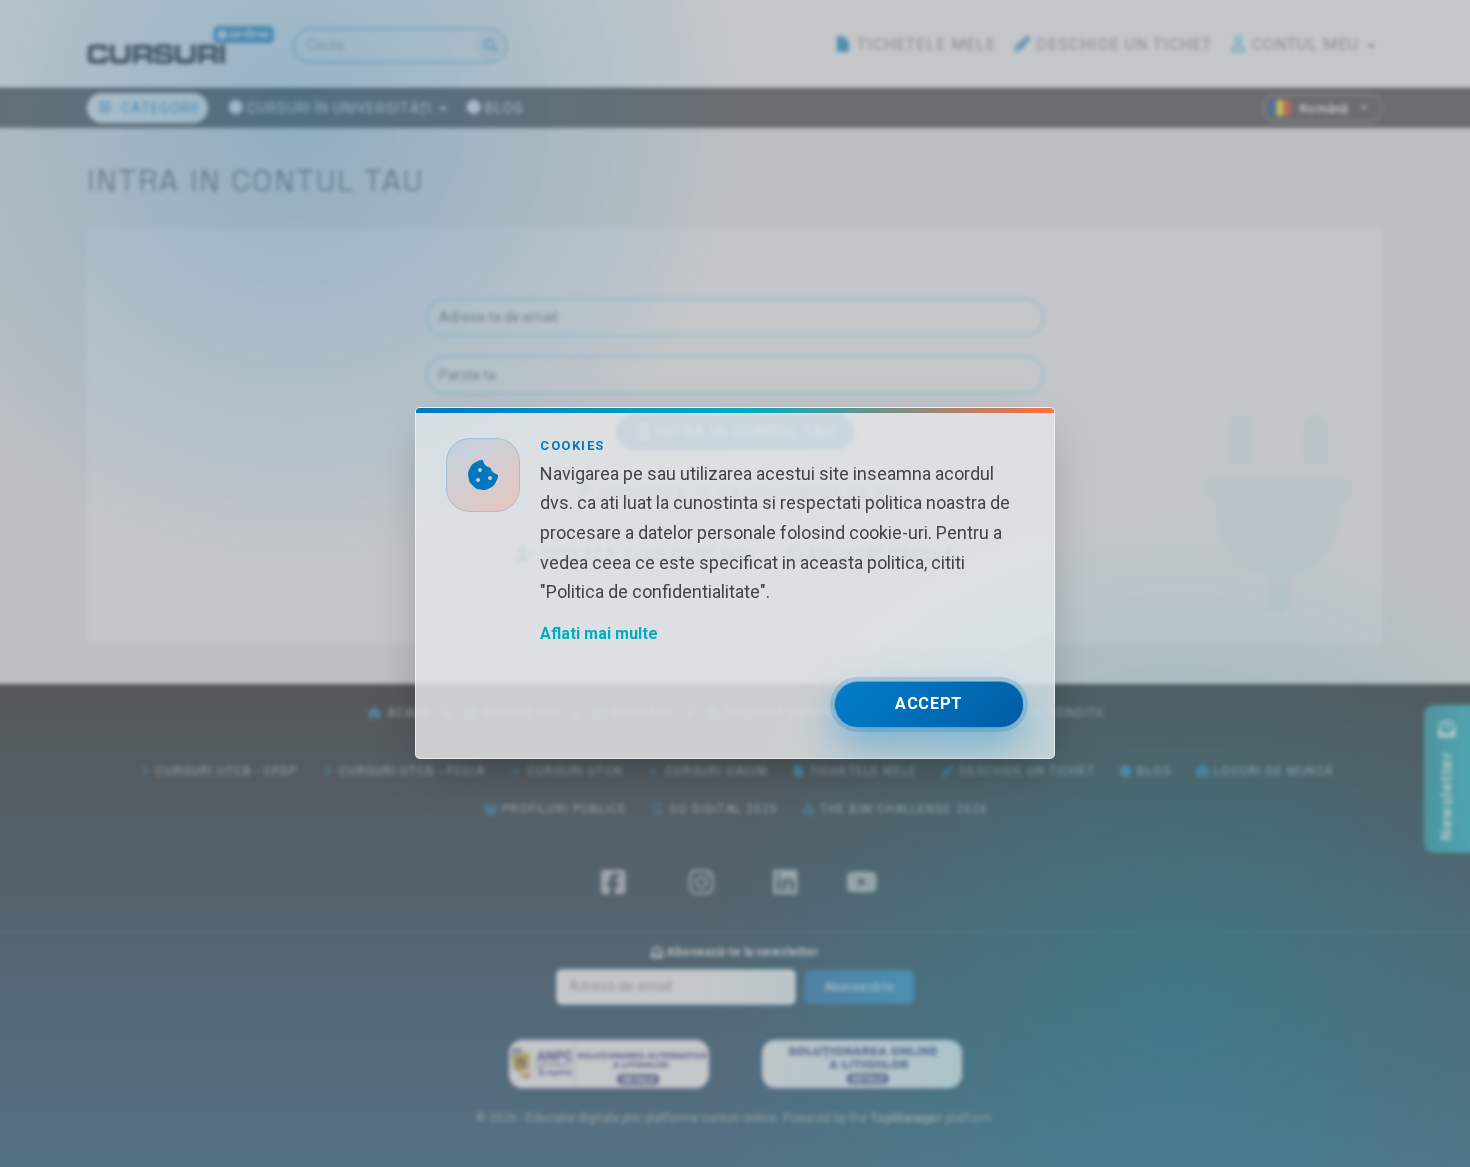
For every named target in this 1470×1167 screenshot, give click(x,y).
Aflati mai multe (599, 634)
